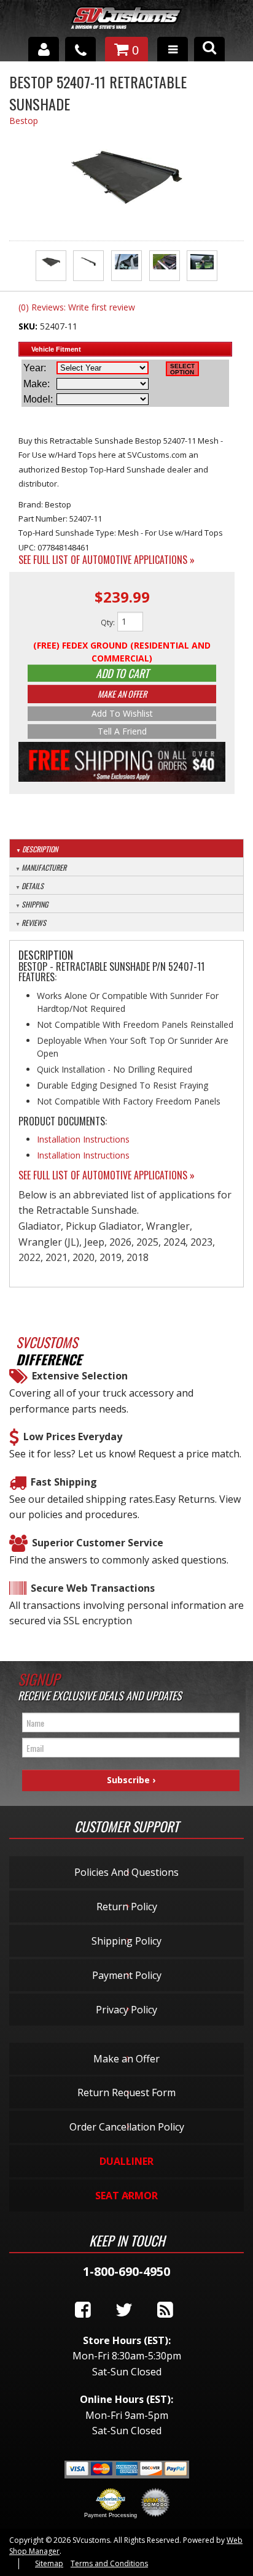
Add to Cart (122, 673)
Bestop (24, 121)
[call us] (80, 49)
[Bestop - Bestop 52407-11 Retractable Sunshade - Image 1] (51, 266)
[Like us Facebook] (83, 2310)
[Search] (209, 49)
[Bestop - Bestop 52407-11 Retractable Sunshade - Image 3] (126, 266)
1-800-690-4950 (126, 2271)
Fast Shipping (64, 1482)
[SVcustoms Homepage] (126, 24)
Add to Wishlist (122, 713)
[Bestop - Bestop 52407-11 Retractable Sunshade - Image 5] (202, 266)
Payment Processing (111, 2515)
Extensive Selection (80, 1376)
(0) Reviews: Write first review (77, 307)
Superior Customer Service (98, 1543)
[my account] (44, 49)
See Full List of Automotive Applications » (107, 560)
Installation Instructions (83, 1139)
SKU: (29, 326)
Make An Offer (122, 694)
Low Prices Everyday (73, 1436)
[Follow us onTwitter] (124, 2310)
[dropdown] (173, 49)
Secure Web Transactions (93, 1588)
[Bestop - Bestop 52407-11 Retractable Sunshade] (126, 178)
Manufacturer (44, 867)
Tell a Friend (122, 731)
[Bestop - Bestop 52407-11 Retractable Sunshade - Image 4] (165, 266)
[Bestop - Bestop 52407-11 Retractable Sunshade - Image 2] (88, 266)
